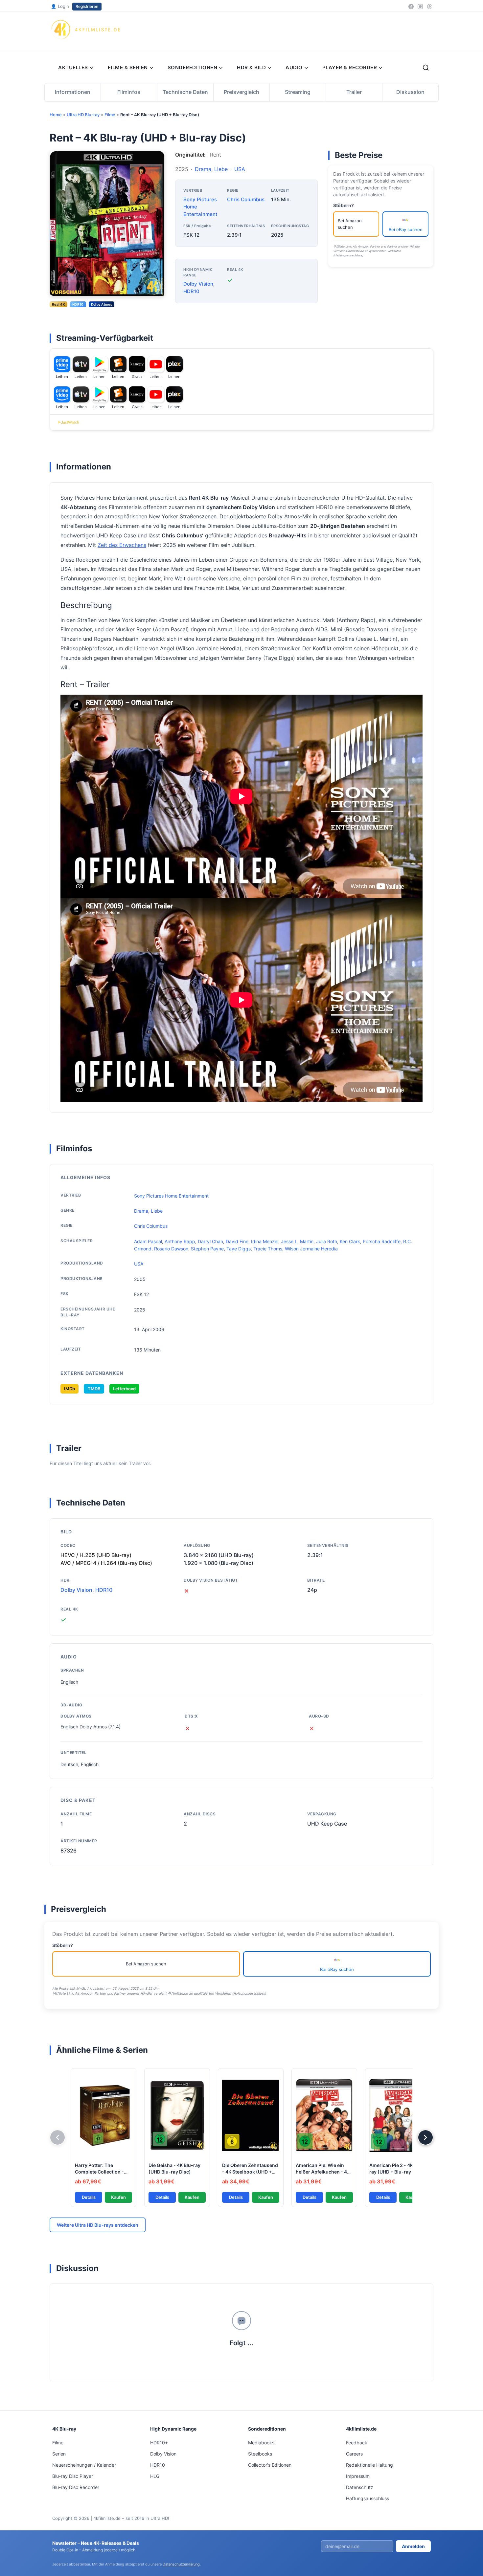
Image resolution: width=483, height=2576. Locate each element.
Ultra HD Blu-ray (83, 115)
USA (240, 169)
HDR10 (191, 291)
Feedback (357, 2443)
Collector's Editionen (270, 2465)
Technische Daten (185, 92)
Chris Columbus (246, 199)
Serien (59, 2454)
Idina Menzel (265, 1241)
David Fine (237, 1241)
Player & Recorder (350, 67)
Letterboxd (124, 1389)
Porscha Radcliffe (382, 1241)
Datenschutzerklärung (181, 2564)
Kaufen (118, 2197)
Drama (203, 169)
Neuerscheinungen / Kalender (84, 2465)
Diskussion (410, 92)
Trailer (354, 92)
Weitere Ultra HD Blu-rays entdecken (98, 2225)
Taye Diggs (239, 1249)
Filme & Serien (128, 67)
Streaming (298, 92)
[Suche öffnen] (426, 68)
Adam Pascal (148, 1241)
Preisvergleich (241, 92)
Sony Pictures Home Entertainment (171, 1196)
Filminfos (129, 92)
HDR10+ (159, 2443)
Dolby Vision (198, 284)
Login (60, 6)
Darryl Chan (210, 1241)
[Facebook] (411, 7)
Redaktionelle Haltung (369, 2465)
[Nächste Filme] (425, 2137)
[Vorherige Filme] (57, 2137)
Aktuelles (73, 67)
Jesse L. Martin (297, 1241)
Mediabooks (261, 2443)
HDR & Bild (251, 67)
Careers (354, 2454)
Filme (110, 115)
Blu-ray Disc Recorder (76, 2487)
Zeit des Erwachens (122, 545)
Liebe (221, 169)
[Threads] (429, 7)
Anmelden (413, 2546)
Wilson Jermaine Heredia (311, 1249)
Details (89, 2197)
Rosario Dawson (171, 1249)
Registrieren (87, 6)
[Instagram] (420, 7)
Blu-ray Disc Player (73, 2476)
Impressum (358, 2476)
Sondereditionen (193, 67)
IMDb (69, 1389)
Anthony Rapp (180, 1241)
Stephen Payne (207, 1249)
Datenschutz (360, 2487)
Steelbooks (260, 2454)
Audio (294, 67)
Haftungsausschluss (348, 255)
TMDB (94, 1389)
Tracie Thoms (268, 1249)
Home (56, 115)
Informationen (73, 92)
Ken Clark (350, 1241)
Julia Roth (327, 1241)
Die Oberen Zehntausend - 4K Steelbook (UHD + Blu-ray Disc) (250, 2172)
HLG (155, 2476)
